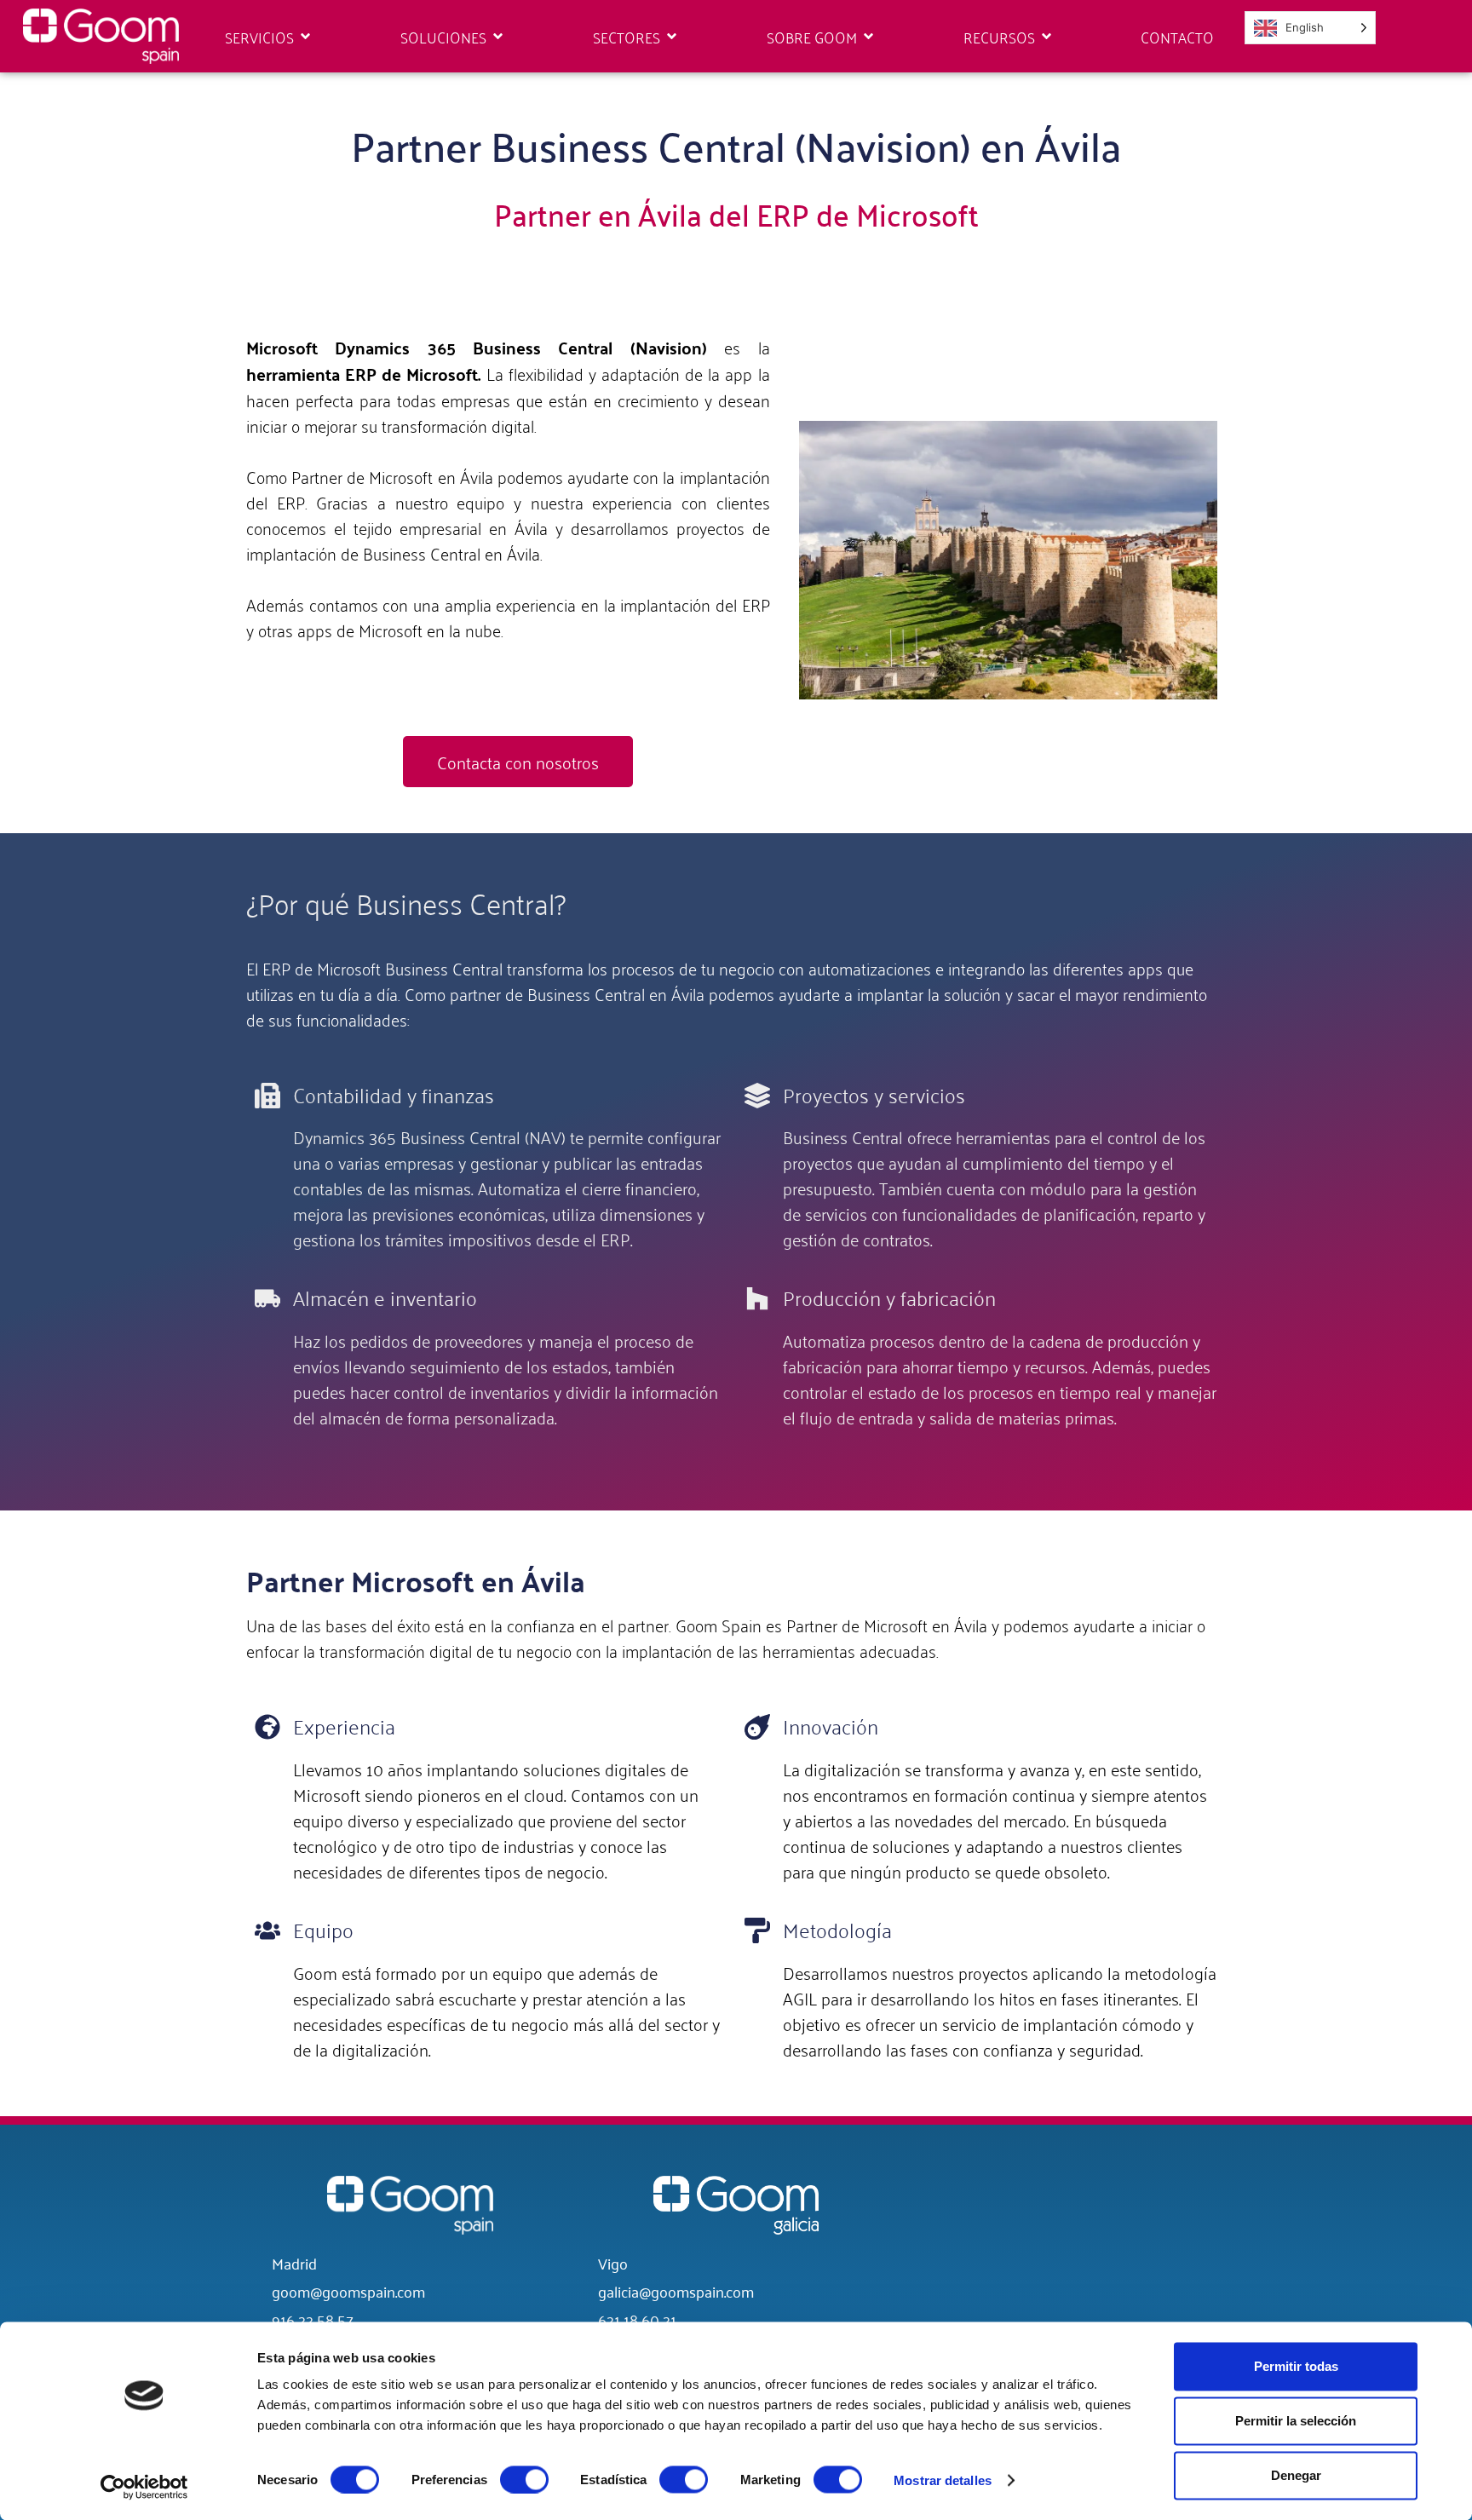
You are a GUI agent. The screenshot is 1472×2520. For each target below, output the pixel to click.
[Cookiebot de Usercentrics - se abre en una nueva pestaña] (144, 2487)
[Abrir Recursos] (1046, 37)
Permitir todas (1296, 2366)
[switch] (524, 2479)
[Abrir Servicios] (305, 37)
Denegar (1296, 2475)
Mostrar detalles (943, 2480)
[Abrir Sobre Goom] (868, 37)
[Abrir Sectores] (672, 37)
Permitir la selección (1296, 2421)
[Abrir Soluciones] (498, 37)
